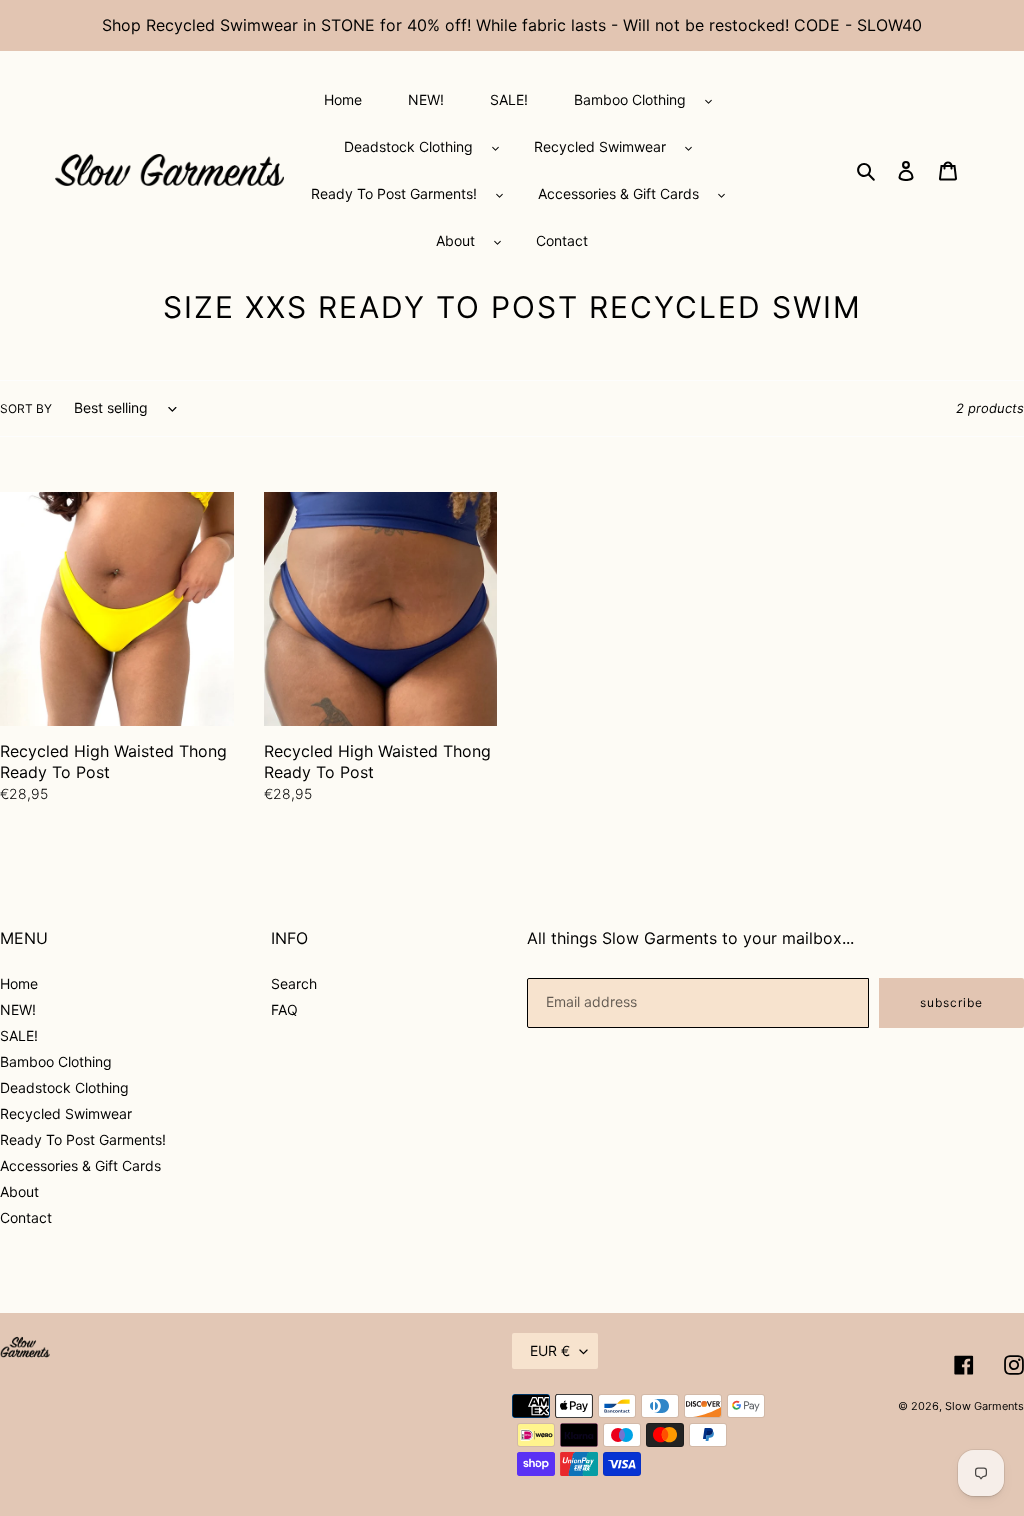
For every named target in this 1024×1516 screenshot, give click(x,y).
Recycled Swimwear (66, 1113)
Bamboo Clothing (56, 1061)
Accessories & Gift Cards (80, 1165)
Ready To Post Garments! (83, 1139)
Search (294, 983)
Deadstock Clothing (64, 1087)
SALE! (19, 1035)
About (19, 1191)
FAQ (284, 1009)
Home (19, 983)
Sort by (26, 408)
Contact (26, 1217)
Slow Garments (984, 1406)
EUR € (550, 1350)
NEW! (18, 1009)
